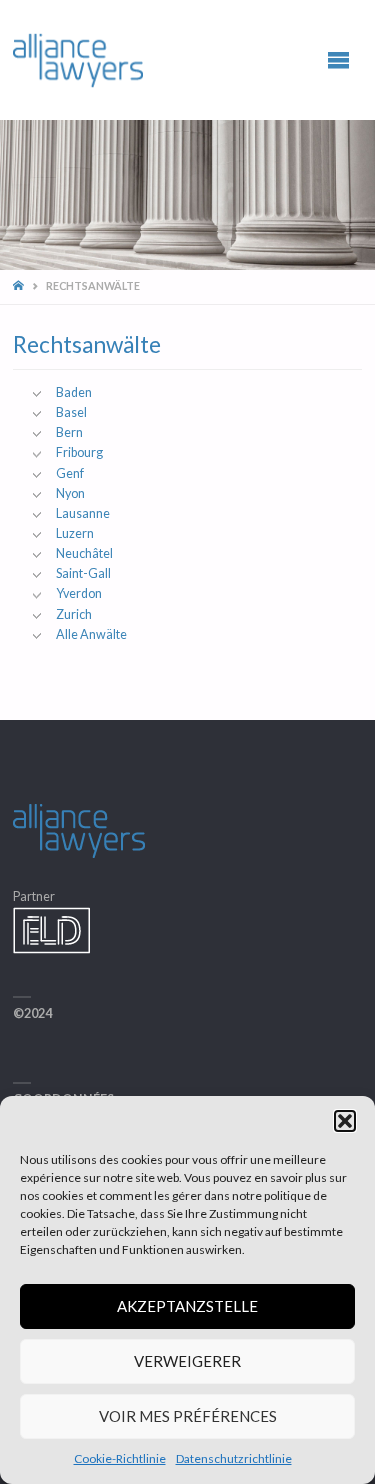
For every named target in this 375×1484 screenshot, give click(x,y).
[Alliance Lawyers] (78, 59)
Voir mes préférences (188, 1416)
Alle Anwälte (91, 634)
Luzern (75, 533)
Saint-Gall (83, 573)
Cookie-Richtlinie (120, 1458)
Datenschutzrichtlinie (234, 1458)
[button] (345, 1121)
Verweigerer (187, 1361)
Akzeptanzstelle (187, 1306)
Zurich (74, 614)
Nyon (70, 493)
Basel (71, 412)
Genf (70, 473)
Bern (69, 432)
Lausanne (83, 513)
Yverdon (79, 593)
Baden (74, 392)
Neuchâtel (84, 553)
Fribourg (79, 452)
